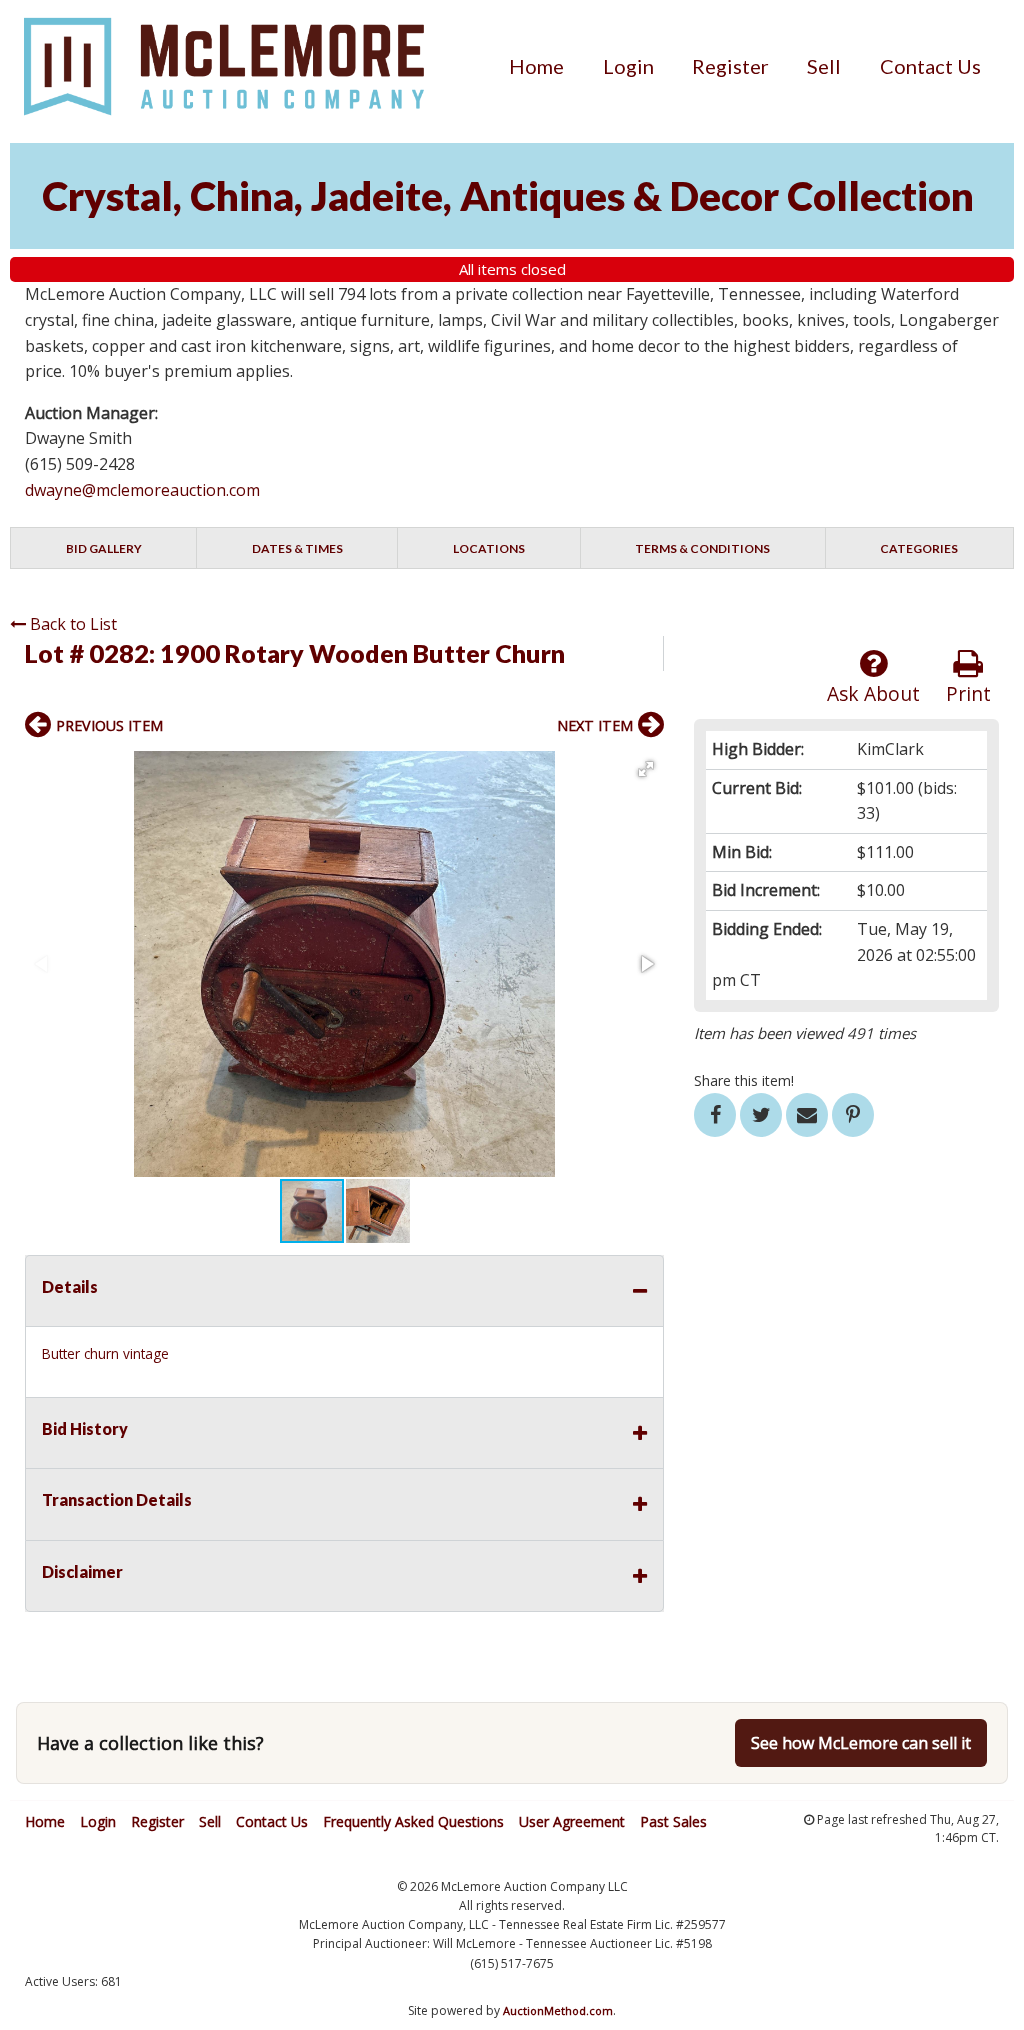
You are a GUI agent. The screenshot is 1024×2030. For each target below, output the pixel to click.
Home (536, 66)
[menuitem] (536, 66)
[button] (646, 769)
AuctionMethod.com (558, 2010)
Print (968, 693)
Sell (824, 66)
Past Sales (673, 1821)
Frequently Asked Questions (413, 1821)
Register (730, 66)
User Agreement (572, 1821)
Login (628, 66)
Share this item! (744, 1080)
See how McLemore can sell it (861, 1743)
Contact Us (930, 66)
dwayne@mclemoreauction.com (142, 490)
